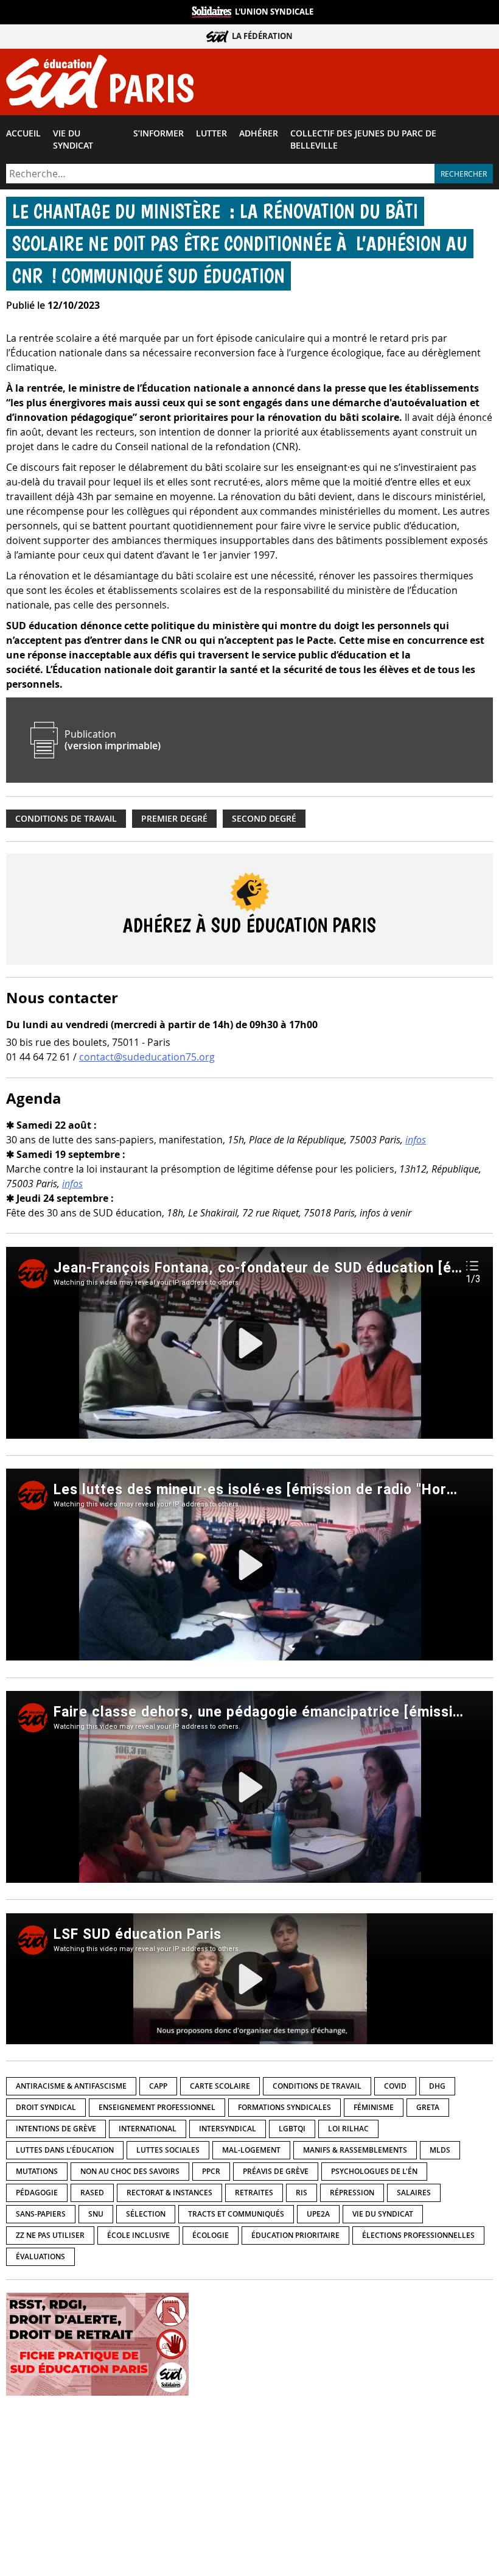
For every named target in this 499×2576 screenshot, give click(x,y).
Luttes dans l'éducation (65, 2150)
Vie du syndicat (73, 139)
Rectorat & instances (169, 2193)
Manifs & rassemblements (355, 2150)
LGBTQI (292, 2129)
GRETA (428, 2107)
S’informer (159, 133)
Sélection (146, 2214)
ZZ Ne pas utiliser (50, 2235)
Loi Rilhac (348, 2129)
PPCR (211, 2171)
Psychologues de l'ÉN (374, 2171)
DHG (437, 2086)
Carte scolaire (220, 2086)
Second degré (264, 819)
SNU (96, 2214)
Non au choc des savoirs (130, 2171)
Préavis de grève (276, 2171)
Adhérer (259, 133)
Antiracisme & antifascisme (71, 2086)
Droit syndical (46, 2107)
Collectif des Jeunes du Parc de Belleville (363, 139)
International (148, 2129)
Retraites (254, 2193)
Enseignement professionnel (157, 2107)
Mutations (37, 2171)
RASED (92, 2193)
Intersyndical (228, 2129)
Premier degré (174, 819)
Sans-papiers (41, 2214)
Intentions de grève (56, 2129)
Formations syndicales (284, 2107)
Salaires (414, 2193)
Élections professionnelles (418, 2235)
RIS (302, 2193)
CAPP (158, 2086)
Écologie (211, 2235)
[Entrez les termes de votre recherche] (220, 174)
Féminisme (374, 2107)
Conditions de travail (66, 819)
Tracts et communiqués (236, 2214)
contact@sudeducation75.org (147, 1057)
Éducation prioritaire (295, 2235)
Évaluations (40, 2257)
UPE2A (318, 2214)
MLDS (440, 2150)
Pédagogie (37, 2193)
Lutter (211, 133)
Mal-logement (251, 2150)
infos (416, 1140)
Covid (395, 2086)
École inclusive (138, 2235)
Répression (352, 2193)
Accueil (23, 133)
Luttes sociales (168, 2150)
